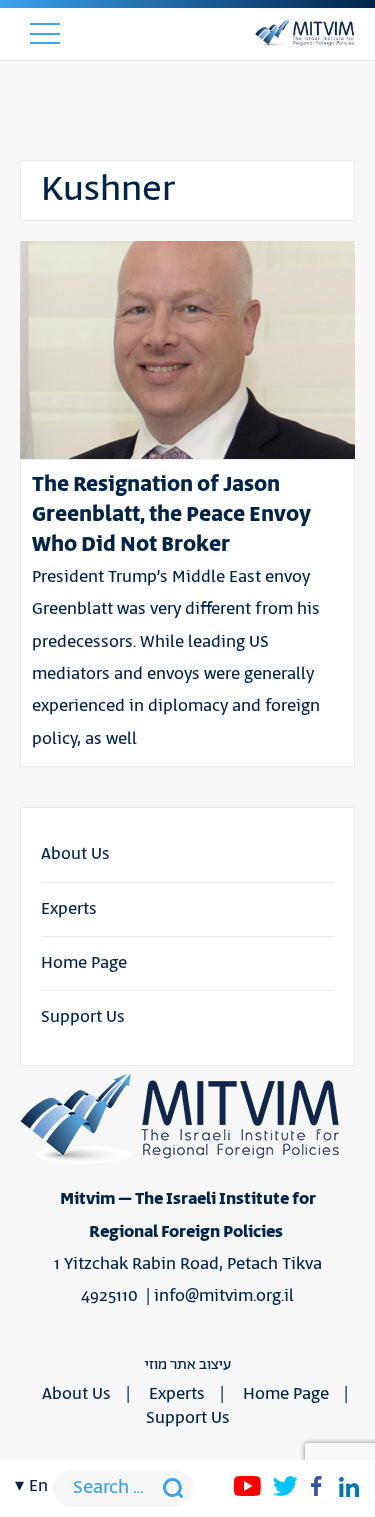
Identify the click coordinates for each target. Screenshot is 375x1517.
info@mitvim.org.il (224, 1296)
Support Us (83, 1017)
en (38, 1486)
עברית (37, 481)
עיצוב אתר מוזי (188, 1364)
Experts (69, 909)
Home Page (84, 963)
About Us (75, 854)
